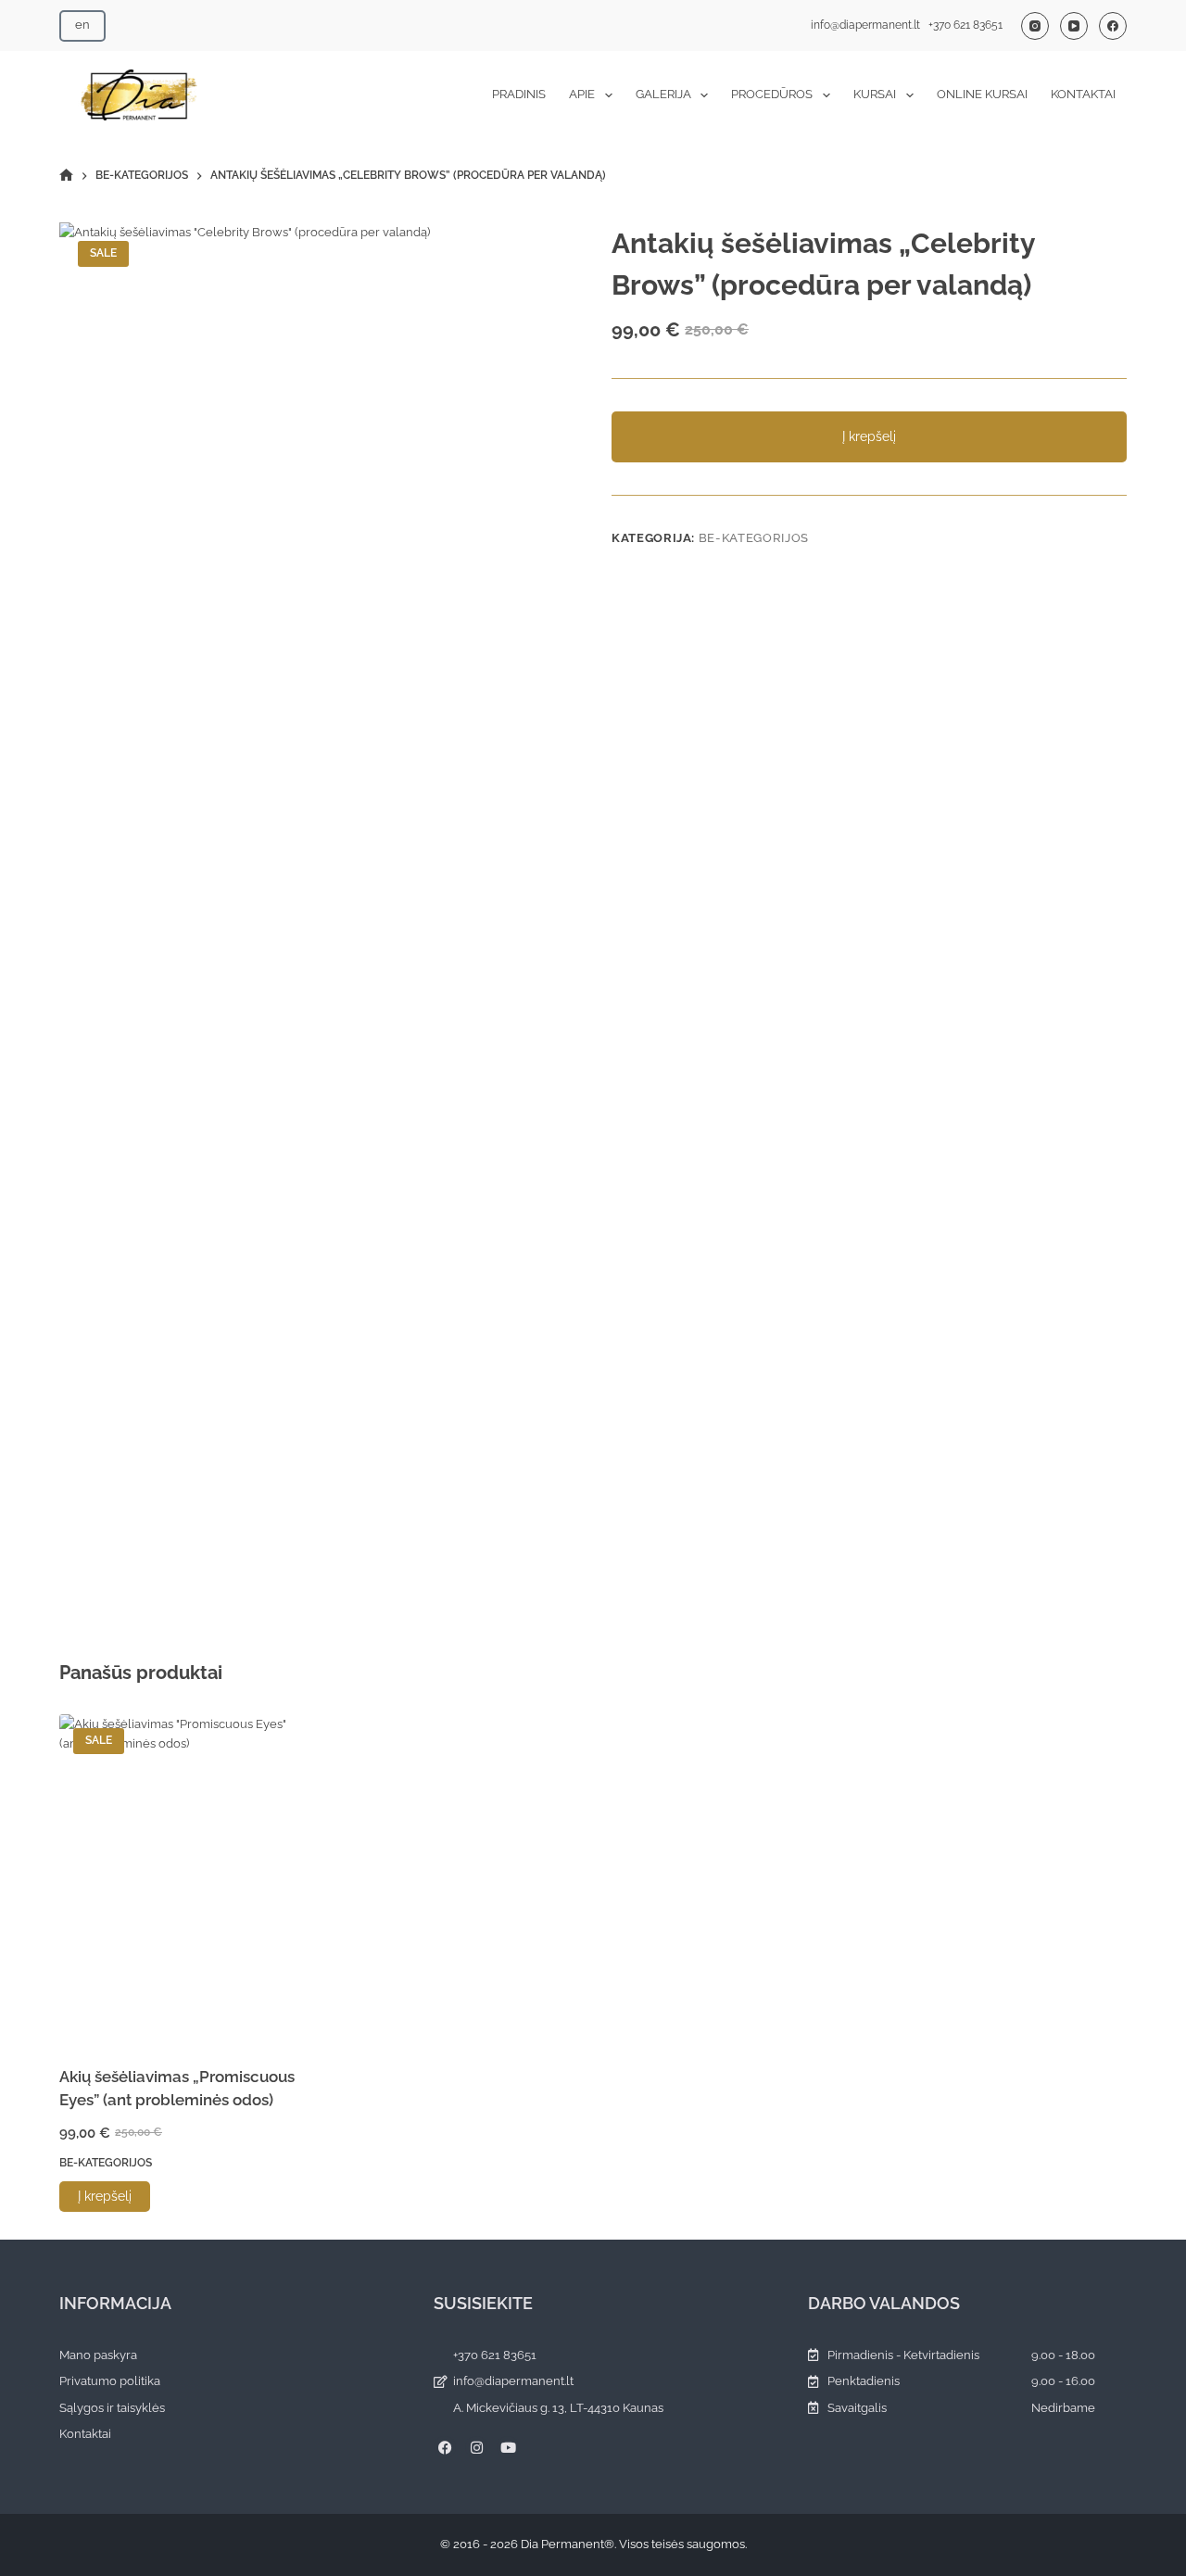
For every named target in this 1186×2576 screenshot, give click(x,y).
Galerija (663, 94)
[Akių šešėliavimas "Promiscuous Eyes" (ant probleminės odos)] (183, 1878)
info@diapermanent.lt (865, 25)
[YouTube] (1074, 26)
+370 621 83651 (965, 25)
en (82, 25)
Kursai (875, 94)
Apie (582, 94)
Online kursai (982, 94)
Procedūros (772, 94)
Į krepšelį (869, 436)
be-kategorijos (754, 538)
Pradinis (519, 94)
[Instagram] (1035, 26)
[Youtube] (508, 2447)
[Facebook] (1113, 26)
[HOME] (66, 176)
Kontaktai (1083, 94)
